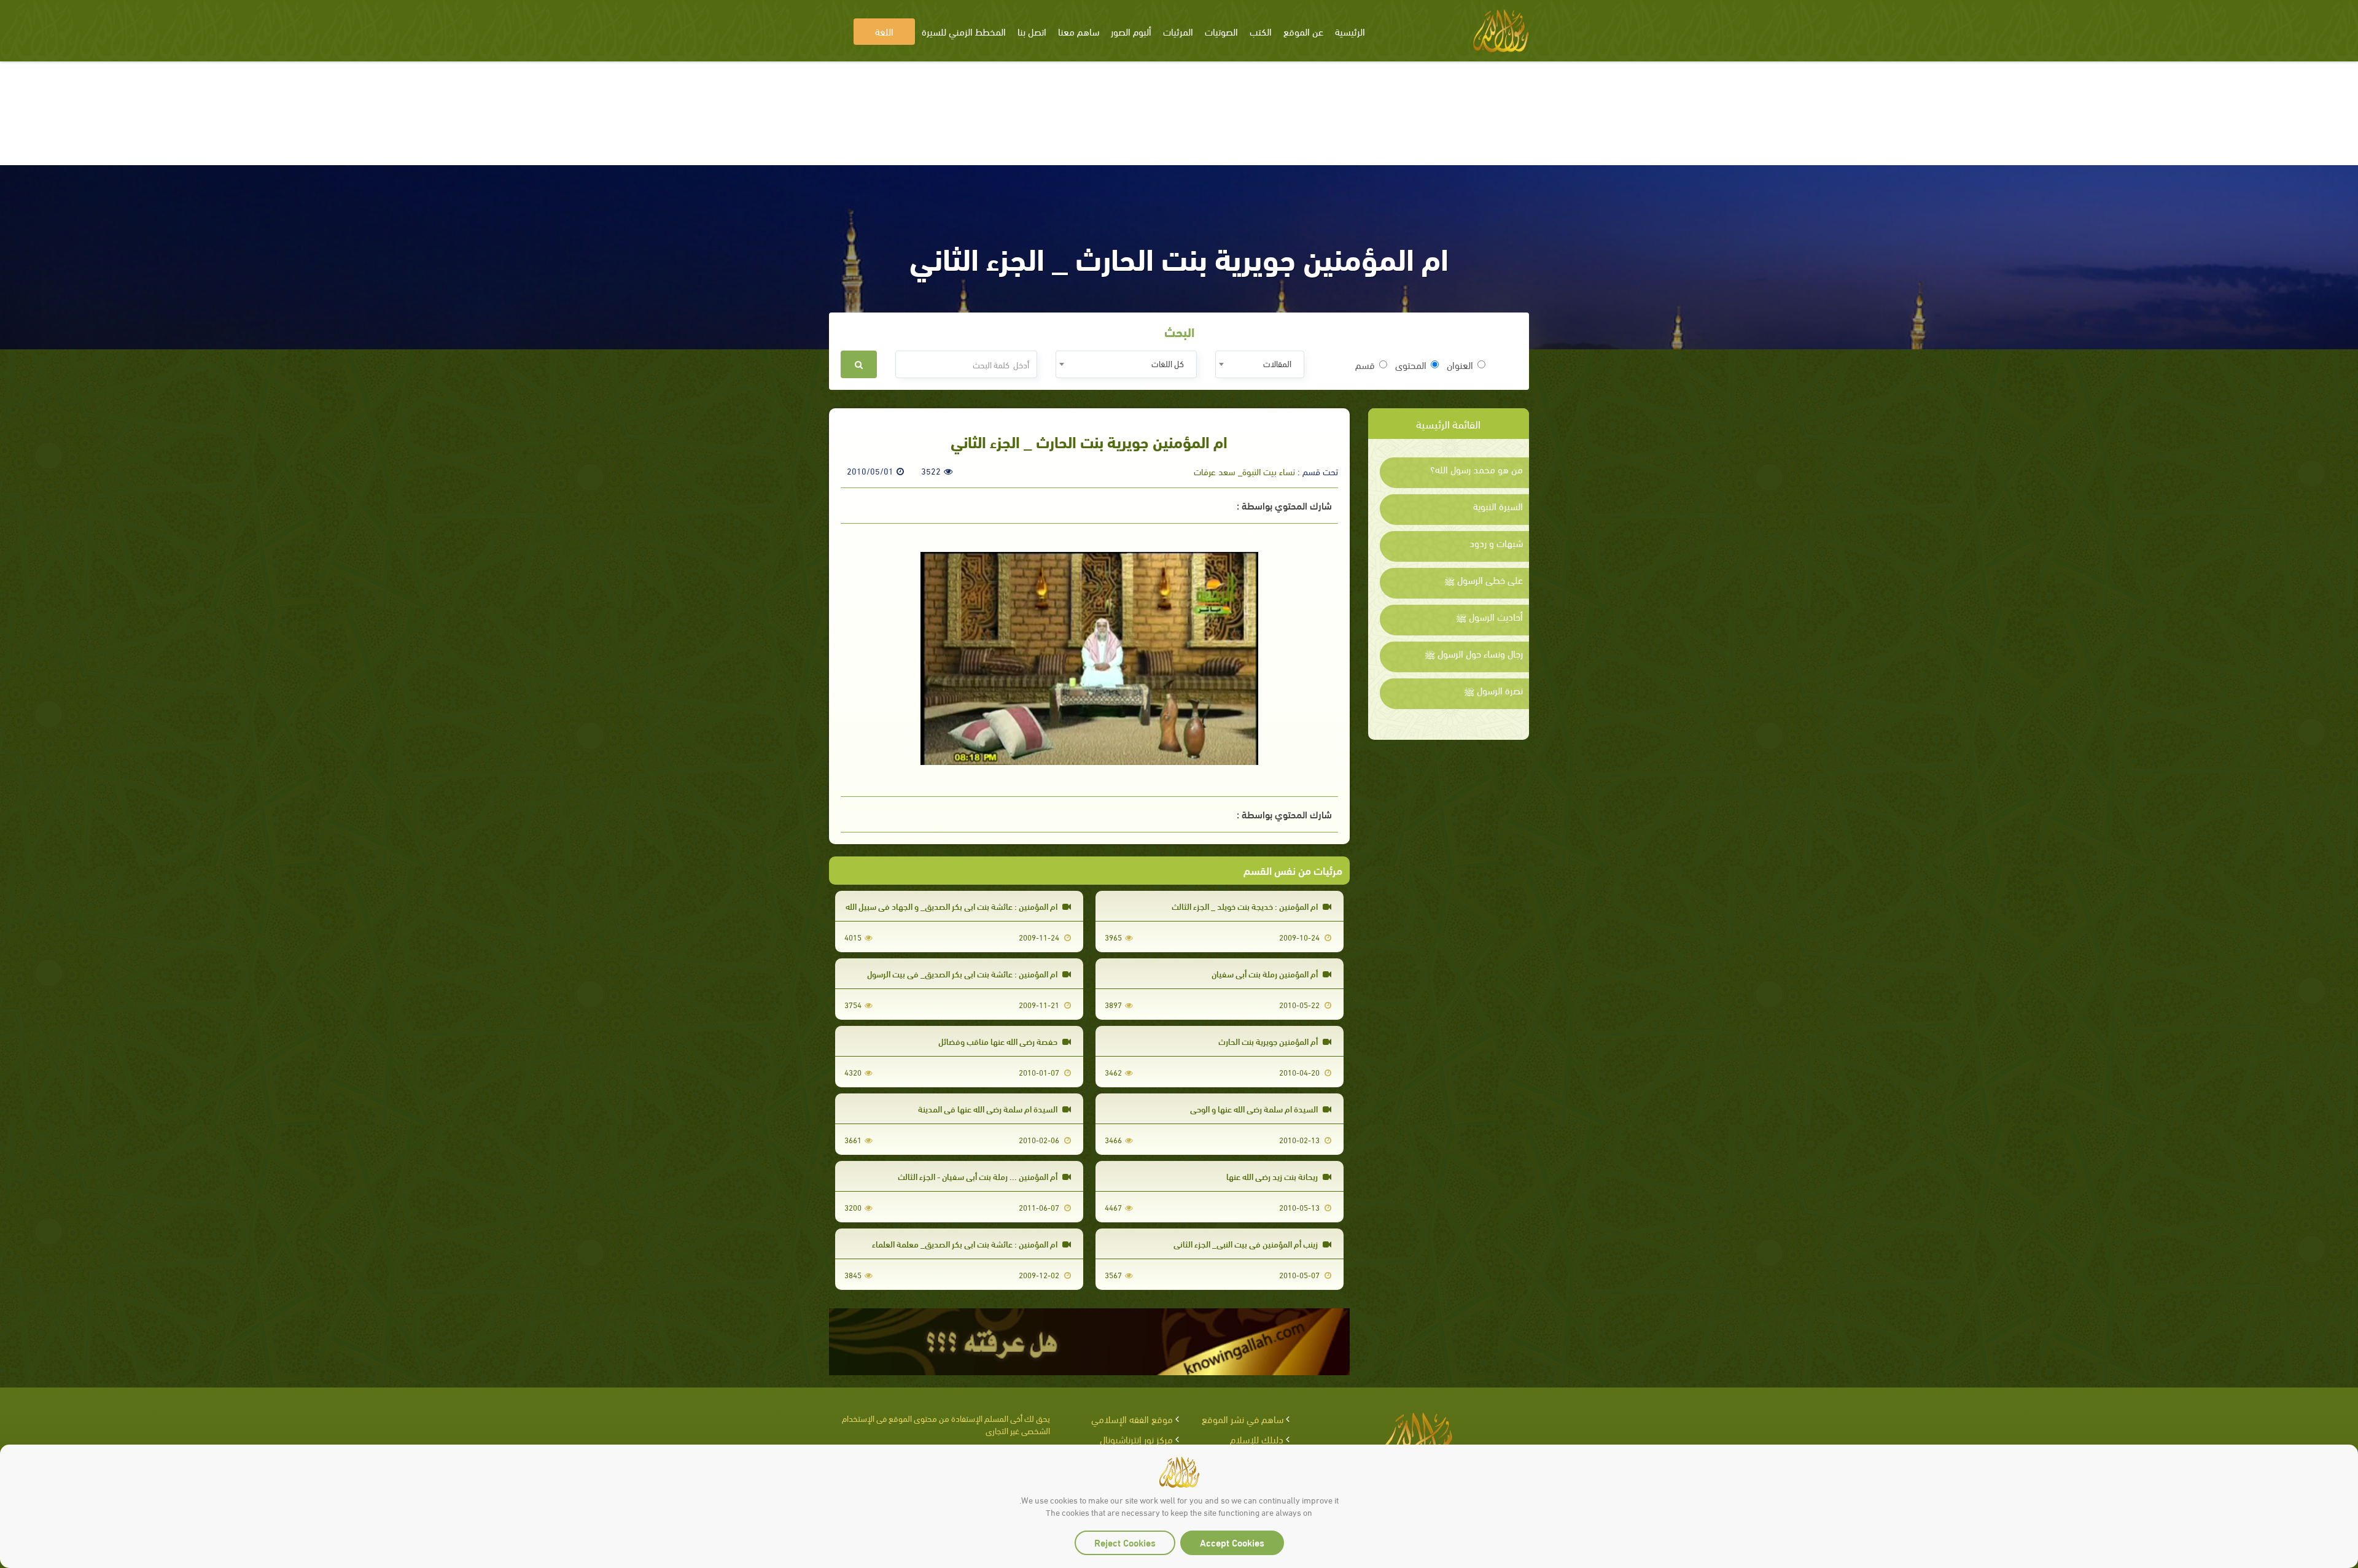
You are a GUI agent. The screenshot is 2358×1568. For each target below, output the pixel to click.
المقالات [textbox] (1277, 363)
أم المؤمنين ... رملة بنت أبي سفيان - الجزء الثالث (979, 1176)
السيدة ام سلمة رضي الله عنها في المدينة (989, 1108)
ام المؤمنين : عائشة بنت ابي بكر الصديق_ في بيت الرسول (963, 973)
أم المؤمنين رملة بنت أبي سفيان (1266, 973)
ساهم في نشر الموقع (1243, 1419)
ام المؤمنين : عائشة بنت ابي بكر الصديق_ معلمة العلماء (966, 1244)
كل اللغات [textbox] (1168, 363)
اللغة (884, 31)
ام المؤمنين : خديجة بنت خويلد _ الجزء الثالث (1246, 906)
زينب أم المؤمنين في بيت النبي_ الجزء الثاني (1247, 1244)
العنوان (1460, 365)
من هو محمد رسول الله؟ (1477, 469)
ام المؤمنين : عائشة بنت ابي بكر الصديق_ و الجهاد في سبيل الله (952, 906)
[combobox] (1260, 364)
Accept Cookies (1232, 1542)
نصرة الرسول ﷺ (1493, 690)
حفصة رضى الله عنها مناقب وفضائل (999, 1041)
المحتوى (1411, 365)
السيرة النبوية (1498, 506)
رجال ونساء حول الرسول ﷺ (1474, 653)
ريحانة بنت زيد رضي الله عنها (1273, 1176)
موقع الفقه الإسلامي (1132, 1419)
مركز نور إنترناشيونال (1136, 1439)
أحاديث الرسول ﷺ (1489, 616)
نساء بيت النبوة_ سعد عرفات (1244, 471)
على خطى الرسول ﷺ (1484, 580)
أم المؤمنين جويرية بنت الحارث (1269, 1041)
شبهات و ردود (1496, 543)
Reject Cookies (1125, 1542)
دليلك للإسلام (1257, 1439)
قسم (1365, 365)
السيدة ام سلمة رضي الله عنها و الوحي (1255, 1108)
